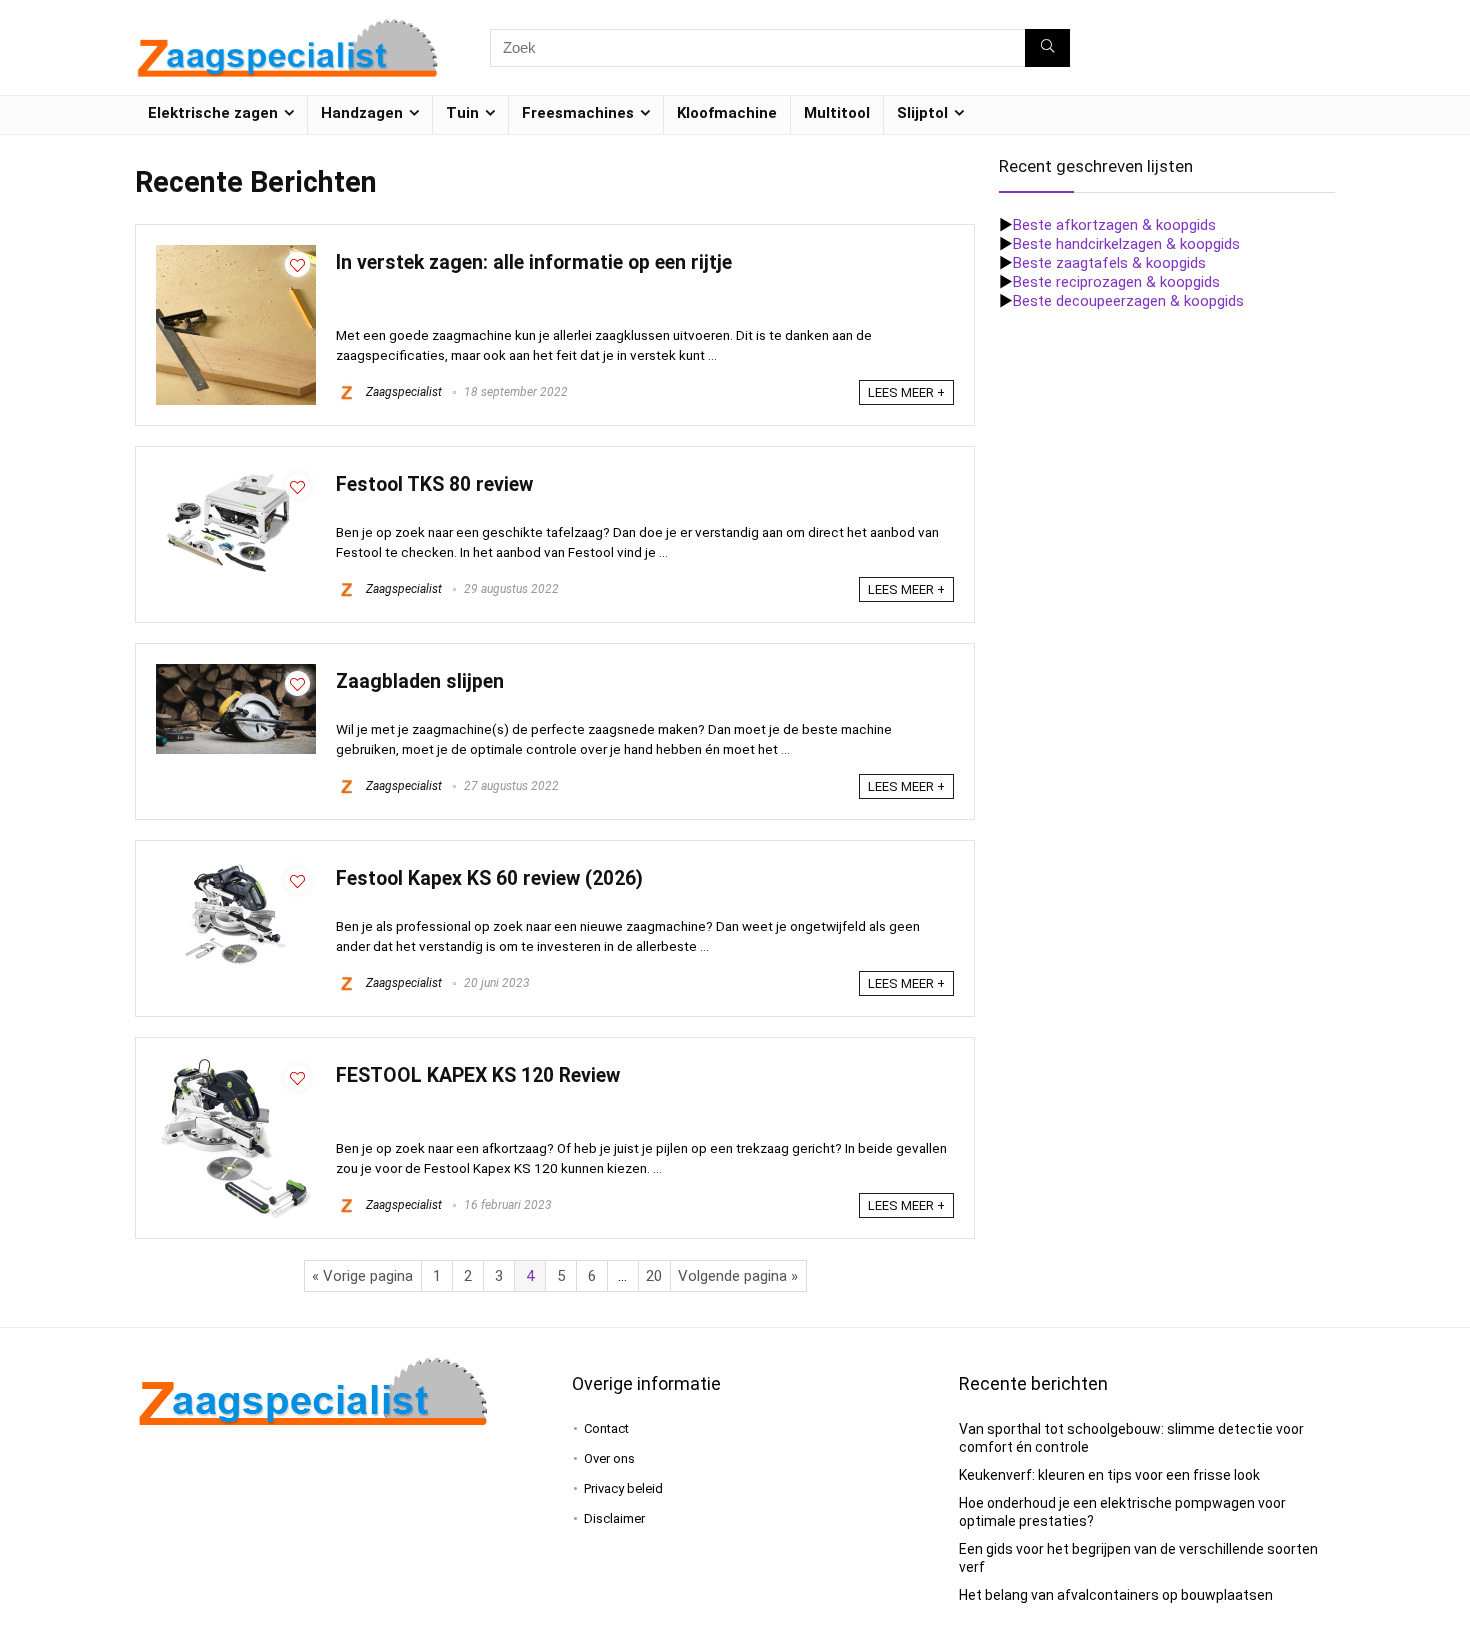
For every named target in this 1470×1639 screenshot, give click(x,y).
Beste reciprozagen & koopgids (1116, 282)
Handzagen (362, 113)
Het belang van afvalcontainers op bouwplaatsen (1116, 1595)
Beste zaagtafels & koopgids (1109, 263)
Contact (606, 1428)
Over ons (609, 1458)
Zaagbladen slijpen (420, 681)
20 (654, 1276)
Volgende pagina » (738, 1276)
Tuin (462, 113)
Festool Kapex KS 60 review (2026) (489, 878)
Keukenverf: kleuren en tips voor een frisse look (1109, 1475)
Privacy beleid (623, 1488)
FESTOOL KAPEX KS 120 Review (478, 1075)
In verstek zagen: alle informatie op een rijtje (534, 262)
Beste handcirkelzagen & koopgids (1126, 244)
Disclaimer (614, 1518)
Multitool (837, 113)
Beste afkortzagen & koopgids (1114, 225)
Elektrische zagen (213, 113)
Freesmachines (578, 113)
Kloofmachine (727, 113)
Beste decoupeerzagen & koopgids (1128, 301)
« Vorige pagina (362, 1276)
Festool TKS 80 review (434, 484)
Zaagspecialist (402, 392)
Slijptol (922, 113)
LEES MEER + (906, 392)
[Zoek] (1047, 48)
